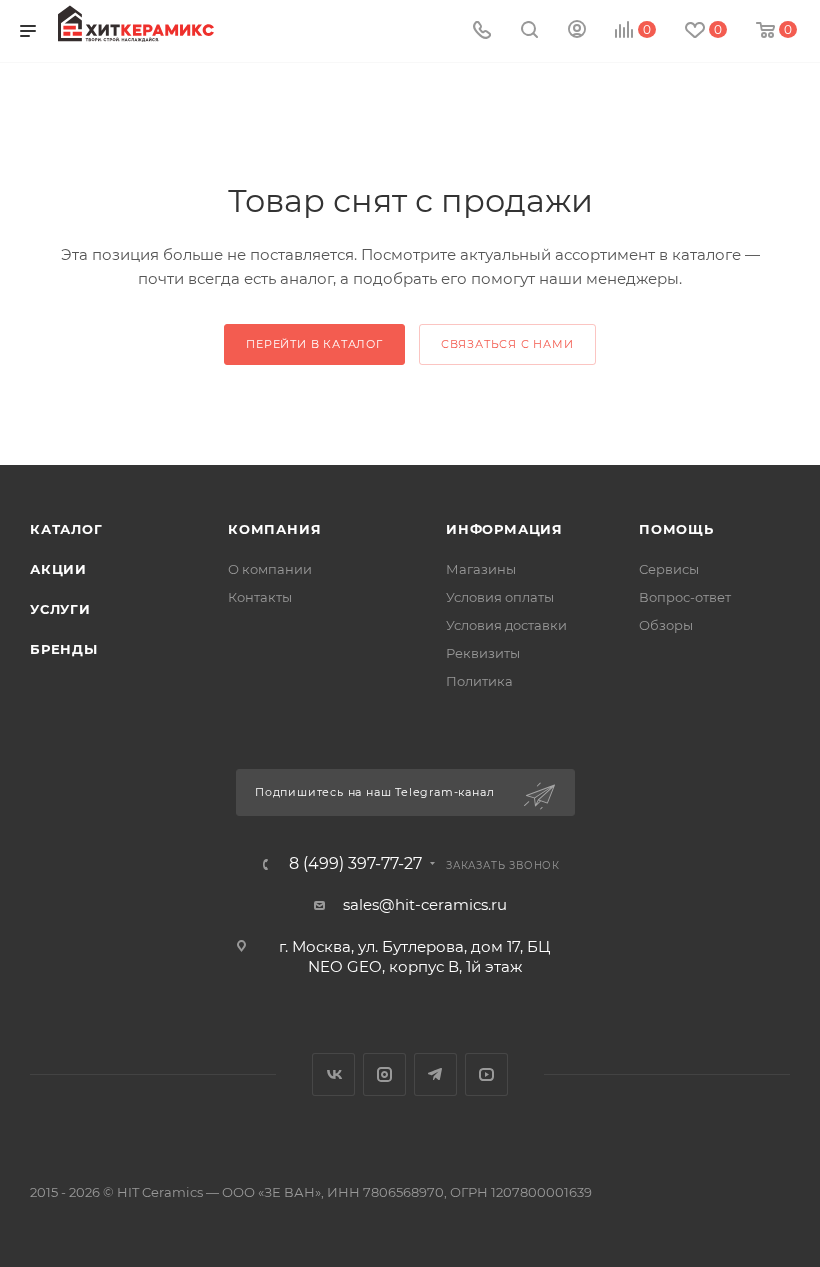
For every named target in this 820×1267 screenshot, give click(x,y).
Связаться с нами (507, 344)
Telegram (435, 1074)
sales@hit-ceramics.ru (425, 904)
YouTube (486, 1074)
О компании (270, 569)
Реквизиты (483, 653)
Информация (504, 529)
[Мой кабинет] (577, 31)
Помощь (676, 529)
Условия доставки (506, 625)
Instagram (384, 1074)
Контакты (260, 597)
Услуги (60, 609)
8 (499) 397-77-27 (355, 864)
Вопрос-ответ (685, 597)
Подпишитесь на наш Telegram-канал (376, 792)
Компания (274, 529)
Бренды (64, 649)
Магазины (481, 569)
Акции (58, 569)
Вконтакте (333, 1074)
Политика (479, 681)
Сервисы (669, 569)
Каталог (66, 529)
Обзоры (666, 625)
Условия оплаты (500, 597)
